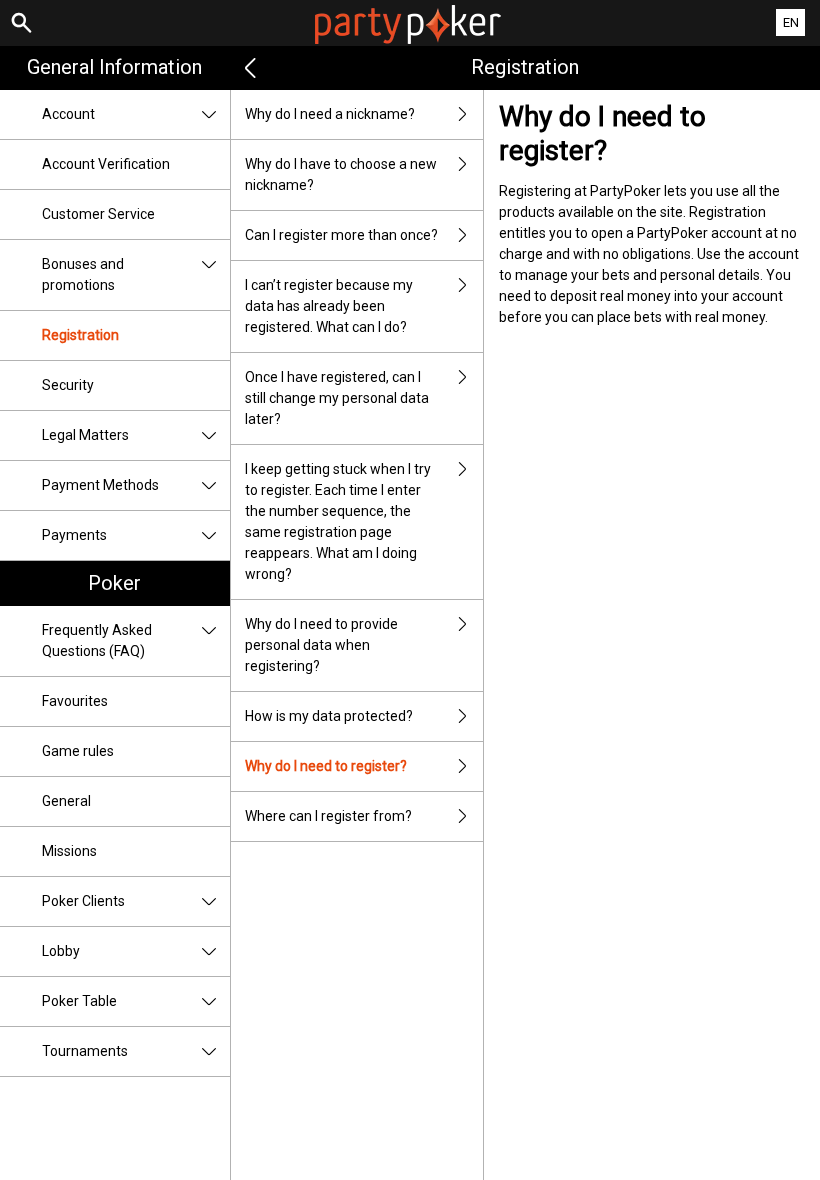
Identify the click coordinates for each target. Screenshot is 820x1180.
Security (68, 385)
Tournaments (85, 1051)
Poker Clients (83, 901)
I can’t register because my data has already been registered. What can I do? (329, 306)
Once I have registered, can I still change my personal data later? (337, 398)
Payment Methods (100, 485)
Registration (80, 335)
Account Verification (106, 164)
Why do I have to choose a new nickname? (341, 174)
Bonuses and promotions (83, 274)
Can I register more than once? (341, 235)
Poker (114, 583)
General (66, 801)
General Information (114, 67)
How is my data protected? (329, 716)
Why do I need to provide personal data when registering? (321, 645)
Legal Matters (85, 435)
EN (791, 22)
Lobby (61, 951)
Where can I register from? (328, 816)
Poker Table (79, 1001)
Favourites (75, 701)
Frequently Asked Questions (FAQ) (97, 640)
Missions (69, 851)
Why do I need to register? (326, 766)
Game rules (78, 751)
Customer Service (98, 214)
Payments (74, 535)
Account (68, 114)
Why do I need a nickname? (330, 114)
